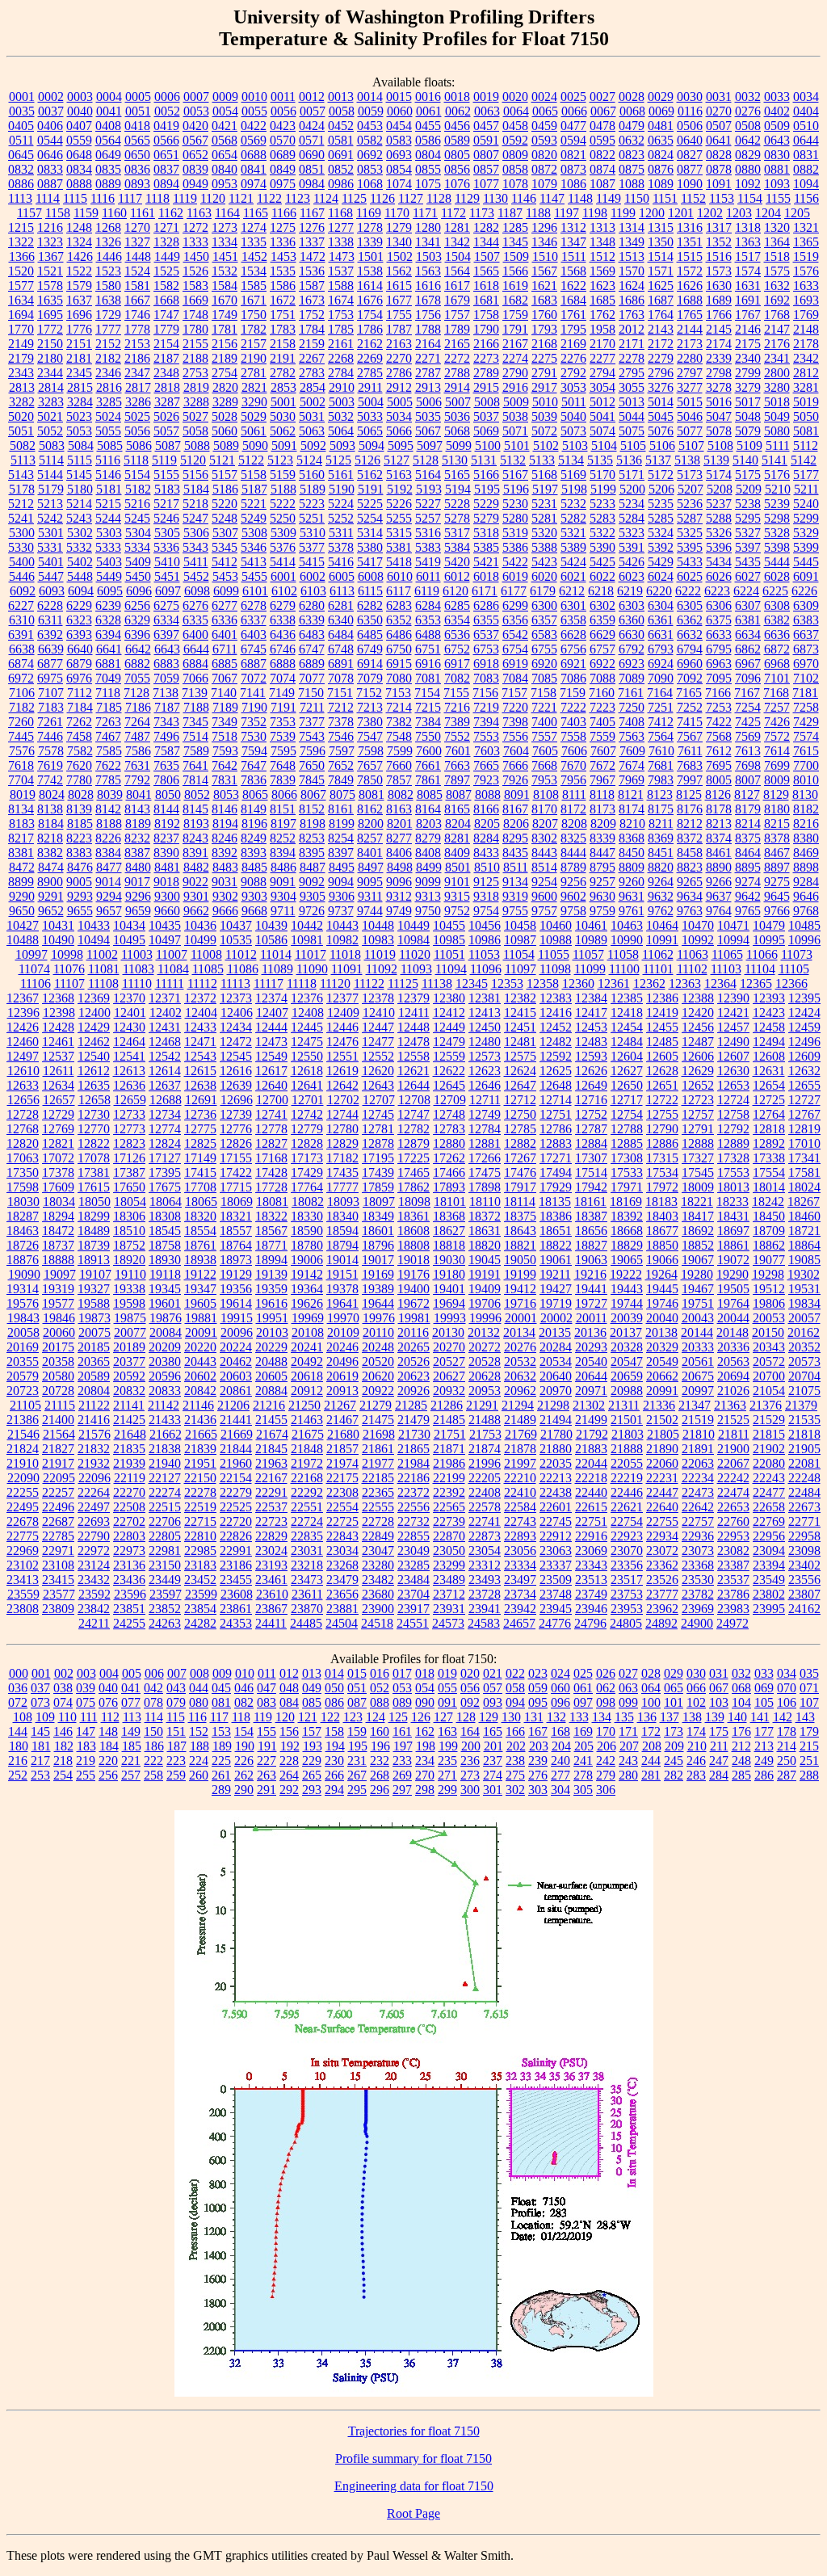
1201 (681, 213)
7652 (341, 765)
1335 (254, 242)
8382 (50, 853)
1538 (370, 271)
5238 (748, 504)
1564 (457, 271)
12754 (627, 1114)
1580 (108, 286)
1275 (283, 227)
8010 (806, 780)
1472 (313, 256)
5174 (719, 475)
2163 (399, 344)
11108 (103, 983)
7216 (457, 707)
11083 (139, 969)
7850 (370, 780)
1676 (370, 300)
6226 (804, 591)
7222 (573, 707)
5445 (806, 562)
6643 (167, 649)
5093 (342, 445)
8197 (283, 824)
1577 (21, 286)
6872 (777, 649)
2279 (661, 358)
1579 (79, 286)
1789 (457, 329)
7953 (544, 780)
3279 (748, 387)
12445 (307, 1027)
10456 (485, 925)
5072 (544, 431)
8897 (777, 867)
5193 (429, 489)
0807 (486, 155)
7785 (108, 780)
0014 (370, 97)
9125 (486, 882)
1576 (806, 271)
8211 (661, 824)
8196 (254, 824)
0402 (777, 111)
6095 (110, 591)
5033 (370, 416)
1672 (283, 300)
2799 (748, 373)
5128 (426, 460)
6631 (661, 635)
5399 (806, 547)
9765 (748, 911)
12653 (733, 1085)
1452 (254, 256)
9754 (486, 911)
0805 (457, 155)
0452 (341, 126)
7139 (195, 693)
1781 (225, 329)
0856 (457, 169)
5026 (166, 416)
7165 (689, 693)
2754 (225, 373)
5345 (225, 547)
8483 (225, 867)
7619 (50, 765)
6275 (166, 605)
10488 (23, 940)
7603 (487, 751)
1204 (768, 213)
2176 (777, 344)
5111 (778, 445)
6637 (806, 635)
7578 (51, 751)
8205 (487, 824)
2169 (573, 344)
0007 (196, 97)
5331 (50, 547)
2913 (428, 387)
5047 (719, 416)
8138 (50, 809)
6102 (284, 591)
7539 (283, 736)
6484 (341, 635)
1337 (312, 242)
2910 (342, 387)
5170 (602, 475)
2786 (399, 373)
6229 (79, 605)
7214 (399, 707)
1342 (457, 242)
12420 (698, 1013)
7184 (80, 707)
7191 (283, 707)
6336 (225, 620)
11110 (137, 983)
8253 (312, 838)
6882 (137, 664)
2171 (632, 344)
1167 (312, 213)
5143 (21, 475)
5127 (397, 460)
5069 (486, 431)
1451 (225, 256)
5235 (661, 504)
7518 (225, 736)
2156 (225, 344)
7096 (748, 678)
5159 (283, 475)
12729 (58, 1114)
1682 (515, 300)
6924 (661, 664)
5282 (573, 518)
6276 (195, 605)
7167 (747, 693)
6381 (748, 620)
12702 (343, 1100)
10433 (94, 925)
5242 (50, 518)
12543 (200, 1056)
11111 (170, 983)
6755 (544, 649)
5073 (573, 431)
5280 (515, 518)
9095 (370, 882)
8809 (632, 867)
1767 (748, 315)
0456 (457, 126)
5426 (632, 562)
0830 (777, 155)
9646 (806, 896)
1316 (690, 227)
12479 (449, 1042)
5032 (341, 416)
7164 (660, 693)
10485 (804, 925)
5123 (280, 460)
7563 (632, 736)
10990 (627, 940)
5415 (312, 562)
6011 (428, 576)
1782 (254, 329)
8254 (341, 838)
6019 (515, 576)
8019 (23, 794)
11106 (36, 983)
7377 (312, 722)
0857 (486, 169)
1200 (652, 213)
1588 (341, 286)
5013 (632, 402)
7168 (776, 693)
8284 (486, 838)
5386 (515, 547)
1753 (341, 315)
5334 (137, 547)
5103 (575, 445)
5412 (225, 562)
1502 (400, 256)
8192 (167, 824)
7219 (486, 707)
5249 (254, 518)
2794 (602, 373)
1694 (21, 315)
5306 (196, 533)
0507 (719, 126)
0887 (50, 184)
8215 (777, 824)
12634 (58, 1085)
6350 (370, 620)
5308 (254, 533)
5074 (602, 431)
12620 (378, 1071)
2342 (806, 358)
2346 (108, 373)
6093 (52, 591)
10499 (200, 940)
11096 (486, 969)
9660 (167, 911)
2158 (283, 344)
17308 (627, 1158)
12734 (165, 1114)
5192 (400, 489)
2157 (254, 344)
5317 (457, 533)
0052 (167, 111)
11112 (202, 983)
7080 (399, 678)
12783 (449, 1129)
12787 (591, 1129)
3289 (225, 402)
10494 (94, 940)
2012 (632, 329)
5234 (632, 504)
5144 (50, 475)
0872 (544, 169)
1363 (748, 242)
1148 (580, 198)
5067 (428, 431)
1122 (269, 198)
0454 (399, 126)
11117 (269, 983)
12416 (556, 1013)
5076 (661, 431)
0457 (486, 126)
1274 (254, 227)
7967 (602, 780)
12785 (520, 1129)
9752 (457, 911)
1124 (326, 198)
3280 (777, 387)
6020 (544, 576)
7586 (138, 751)
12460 (23, 1042)
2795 (632, 373)
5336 (166, 547)
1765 (690, 315)
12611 (59, 1071)
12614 (165, 1071)
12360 (578, 983)
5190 (342, 489)
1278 (370, 227)
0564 (108, 140)
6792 (632, 649)
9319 (515, 896)
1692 (777, 300)
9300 (167, 896)
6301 (573, 605)
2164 (428, 344)
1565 (486, 271)
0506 (690, 126)
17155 (236, 1158)
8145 (195, 809)
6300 (544, 605)
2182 (108, 358)
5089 (226, 445)
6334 (166, 620)
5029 (254, 416)
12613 (129, 1071)
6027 (748, 576)
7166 (718, 693)
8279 (428, 838)
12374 (271, 998)
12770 (94, 1129)
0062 (458, 111)
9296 (138, 896)
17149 (200, 1158)
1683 (544, 300)
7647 (254, 765)
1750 (254, 315)
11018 (345, 954)
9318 (486, 896)
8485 (254, 867)
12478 (413, 1042)
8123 (660, 794)
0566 (166, 140)
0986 (341, 184)
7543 (312, 736)
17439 (378, 1172)
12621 (413, 1071)
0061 (429, 111)
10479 (769, 925)
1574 (748, 271)
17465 (413, 1172)
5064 (341, 431)
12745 (378, 1114)
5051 (21, 431)
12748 (449, 1114)
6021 (573, 576)
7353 (283, 722)
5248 (225, 518)
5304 (138, 533)
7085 (544, 678)
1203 (739, 213)
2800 (777, 373)
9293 (80, 896)
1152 (693, 198)
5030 (283, 416)
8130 (805, 794)
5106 (662, 445)
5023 (79, 416)
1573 (719, 271)
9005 (79, 882)
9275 (777, 882)
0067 (603, 111)
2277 (602, 358)
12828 (307, 1143)
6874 (21, 664)
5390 (602, 547)
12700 (272, 1100)
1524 (137, 271)
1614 (370, 286)
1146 (524, 198)
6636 (777, 635)
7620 (79, 765)
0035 (22, 111)
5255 (399, 518)
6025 (690, 576)
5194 (458, 489)
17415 (200, 1172)
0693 (399, 155)
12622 (449, 1071)
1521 (50, 271)
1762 (602, 315)
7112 (80, 693)
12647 (520, 1085)
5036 (457, 416)
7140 (224, 693)
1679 (457, 300)
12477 (378, 1042)
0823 (632, 155)
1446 (109, 256)
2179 (21, 358)
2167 (515, 344)
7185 (109, 707)
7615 (806, 751)
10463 (627, 925)
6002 (313, 576)
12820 (23, 1143)
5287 (690, 518)
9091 (283, 882)
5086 (139, 445)
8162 (370, 809)
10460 (556, 925)
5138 (687, 460)
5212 (21, 504)
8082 (401, 794)
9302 (225, 896)
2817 (138, 387)
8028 (81, 794)
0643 (777, 140)
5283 (602, 518)
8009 (777, 780)
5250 (283, 518)
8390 (166, 853)
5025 (137, 416)
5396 (719, 547)
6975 (50, 678)
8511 (516, 867)
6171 (485, 591)
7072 (254, 678)
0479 (632, 126)
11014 (276, 954)
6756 (573, 649)
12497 (23, 1056)
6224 (746, 591)
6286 (486, 605)
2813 (22, 387)
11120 (335, 983)
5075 (632, 431)
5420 (457, 562)
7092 (690, 678)
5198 (574, 489)
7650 (312, 765)
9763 (690, 911)
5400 (22, 562)
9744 (370, 911)
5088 (197, 445)
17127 (165, 1158)
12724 (733, 1100)
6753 (486, 649)
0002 (51, 97)
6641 (109, 649)
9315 (457, 896)
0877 (690, 169)
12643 (378, 1085)
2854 (313, 387)
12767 (804, 1114)
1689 (719, 300)
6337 (254, 620)
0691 (341, 155)
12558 (413, 1056)
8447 (602, 853)
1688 (690, 300)
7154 (427, 693)
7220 (515, 707)
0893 (137, 184)
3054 (602, 387)
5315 (399, 533)
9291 (51, 896)
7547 (370, 736)
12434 (236, 1027)
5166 (486, 475)
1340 (399, 242)
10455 (449, 925)
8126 (718, 794)
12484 (627, 1042)
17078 (94, 1158)
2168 (544, 344)
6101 (255, 591)
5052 (50, 431)
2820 (225, 387)
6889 (312, 664)
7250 (632, 707)
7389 (457, 722)
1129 (467, 198)
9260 (632, 882)
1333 (195, 242)
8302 (544, 838)
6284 (428, 605)
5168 (544, 475)
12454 (627, 1027)
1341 (428, 242)
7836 (254, 780)
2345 (79, 373)
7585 (109, 751)
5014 (661, 402)
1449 (167, 256)
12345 (472, 983)
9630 (602, 896)
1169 (369, 213)
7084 (515, 678)
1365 (806, 242)
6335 (195, 620)
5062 (283, 431)
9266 (719, 882)
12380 (449, 998)
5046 (690, 416)
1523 (108, 271)
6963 (719, 664)
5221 (254, 504)
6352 (399, 620)
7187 (167, 707)
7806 (166, 780)
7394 (486, 722)
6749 (370, 649)
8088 (488, 794)
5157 (225, 475)
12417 (591, 1013)
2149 (21, 344)
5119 (164, 460)
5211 (806, 489)
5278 (457, 518)
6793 (661, 649)
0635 (661, 140)
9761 (632, 911)
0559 (79, 140)
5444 (777, 562)
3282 (22, 402)
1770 (21, 329)
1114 (48, 198)
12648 (556, 1085)
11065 (727, 954)
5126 (367, 460)
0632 (632, 140)
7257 (777, 707)
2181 (79, 358)
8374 (719, 838)
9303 (254, 896)
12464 (129, 1042)
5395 (690, 547)
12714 (556, 1100)
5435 (748, 562)
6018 (486, 576)
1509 (516, 256)
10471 (733, 925)
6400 (195, 635)
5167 (515, 475)
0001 (22, 97)
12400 (94, 1013)
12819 (804, 1129)
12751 (556, 1114)
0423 (283, 126)
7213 (370, 707)
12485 (662, 1042)
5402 (80, 562)
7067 (225, 678)
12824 (165, 1143)
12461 (58, 1042)
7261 (50, 722)
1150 (637, 198)
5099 (459, 445)
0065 (545, 111)
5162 (370, 475)
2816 (109, 387)
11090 (312, 969)
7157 (514, 693)
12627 (627, 1071)
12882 (520, 1143)
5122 (251, 460)
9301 (196, 896)
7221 (544, 707)
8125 (689, 794)
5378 (341, 547)
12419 (662, 1013)
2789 (486, 373)
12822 (94, 1143)
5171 (632, 475)
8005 (719, 780)
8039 (110, 794)
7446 (50, 736)
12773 (129, 1129)
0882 (806, 169)
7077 (312, 678)
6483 (312, 635)
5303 (109, 533)
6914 (370, 664)
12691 (201, 1100)
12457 (733, 1027)
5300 (22, 533)
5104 (604, 445)
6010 (400, 576)
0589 (457, 140)
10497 (165, 940)
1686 (632, 300)
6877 (50, 664)
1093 (777, 184)
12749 (485, 1114)
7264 (137, 722)
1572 (690, 271)
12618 (307, 1071)
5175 (748, 475)
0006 (167, 97)
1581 (137, 286)
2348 (166, 373)
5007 (458, 402)
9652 (51, 911)
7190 (254, 707)
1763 (632, 315)
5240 (806, 504)
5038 (515, 416)
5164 (428, 475)
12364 (720, 983)
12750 (520, 1114)
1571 (661, 271)
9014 (108, 882)
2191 (283, 358)
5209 (749, 489)
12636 (129, 1085)
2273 (486, 358)
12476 (342, 1042)
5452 (196, 576)
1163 (199, 213)
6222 (688, 591)
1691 (748, 300)
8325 (573, 838)
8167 (515, 809)
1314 (632, 227)
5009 (516, 402)
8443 (544, 853)
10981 (307, 940)
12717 (627, 1100)
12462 (94, 1042)
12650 (627, 1085)
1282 (486, 227)
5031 (312, 416)
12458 (769, 1027)
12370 (129, 998)
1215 (21, 227)
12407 (272, 1013)
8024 (52, 794)
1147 (552, 198)
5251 (312, 518)
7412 (661, 722)
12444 (271, 1027)
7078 (341, 678)
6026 (719, 576)
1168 (340, 213)
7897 (457, 780)
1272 (195, 227)
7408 (632, 722)
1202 (710, 213)
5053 (79, 431)
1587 (312, 286)
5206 (661, 489)
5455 (254, 576)
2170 (602, 344)
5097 (430, 445)
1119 (185, 198)
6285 (457, 605)
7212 (341, 707)
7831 (225, 780)
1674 (341, 300)
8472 (22, 867)
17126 (129, 1158)
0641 (719, 140)
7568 (719, 736)
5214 (79, 504)
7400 (544, 722)
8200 (371, 824)
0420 (195, 126)
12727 (804, 1100)
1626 (690, 286)
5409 (138, 562)
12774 (165, 1129)
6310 (22, 620)
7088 (602, 678)
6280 (312, 605)
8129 (776, 794)
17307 (591, 1158)
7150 (311, 693)
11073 (797, 954)
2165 (457, 344)
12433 (200, 1027)
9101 (457, 882)
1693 (806, 300)
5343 (195, 547)
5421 (486, 562)
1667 (137, 300)
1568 (573, 271)
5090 (255, 445)
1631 (748, 286)
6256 (137, 605)
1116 (103, 198)
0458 (515, 126)
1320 (777, 227)
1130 (495, 198)
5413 (254, 562)
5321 (573, 533)
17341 (804, 1158)
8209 (603, 824)
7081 (428, 678)
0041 (109, 111)
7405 (602, 722)
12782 (413, 1129)
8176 (690, 809)
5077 (690, 431)
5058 (195, 431)
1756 (428, 315)
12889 (733, 1143)
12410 (379, 1013)
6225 (775, 591)
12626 (591, 1071)
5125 (338, 460)
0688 (254, 155)
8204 (458, 824)
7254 (748, 707)
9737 (341, 911)
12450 (485, 1027)
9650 (22, 911)
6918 (486, 664)
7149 (282, 693)
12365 (756, 983)
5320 (544, 533)
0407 (79, 126)
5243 (79, 518)
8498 (400, 867)
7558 (573, 736)
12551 (342, 1056)
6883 (166, 664)
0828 (719, 155)
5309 (283, 533)
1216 (50, 227)
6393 (79, 635)
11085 (208, 969)
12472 (236, 1042)
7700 (806, 765)
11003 (137, 954)
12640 (271, 1085)
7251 (661, 707)
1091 (719, 184)
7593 (225, 751)
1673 (312, 300)
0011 (283, 97)
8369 (661, 838)
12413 (485, 1013)
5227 (428, 504)
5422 (515, 562)
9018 (166, 882)
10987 (520, 940)
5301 (51, 533)
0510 (806, 126)
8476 (80, 867)
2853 (283, 387)
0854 (399, 169)
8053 (226, 794)
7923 (486, 780)
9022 (195, 882)
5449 (109, 576)
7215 (428, 707)
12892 (769, 1143)
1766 (719, 315)
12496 (804, 1042)
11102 (692, 969)
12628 (662, 1071)
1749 (225, 315)
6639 (51, 649)
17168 (271, 1158)
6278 (254, 605)
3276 (661, 387)
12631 (769, 1071)
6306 (719, 605)
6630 (632, 635)
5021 (50, 416)
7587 (167, 751)
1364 (777, 242)
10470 (698, 925)
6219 (630, 591)
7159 (573, 693)
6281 (341, 605)
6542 (515, 635)
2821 (254, 387)
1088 (632, 184)
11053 (484, 954)
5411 (196, 562)
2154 (166, 344)
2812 (806, 373)
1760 (544, 315)
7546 (341, 736)
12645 (449, 1085)
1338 (341, 242)
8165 (457, 809)
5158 (254, 475)
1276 (312, 227)
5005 (400, 402)
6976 (79, 678)
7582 (80, 751)
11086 (243, 969)
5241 (21, 518)
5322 (602, 533)
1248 (79, 227)
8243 (195, 838)
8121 (631, 794)
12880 (449, 1143)
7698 (748, 765)
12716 (591, 1100)
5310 (313, 533)
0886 (21, 184)
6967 (748, 664)
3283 (51, 402)
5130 (455, 460)
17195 (378, 1158)
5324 (661, 533)
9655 (80, 911)
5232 (573, 504)
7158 (544, 693)
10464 (662, 925)
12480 (485, 1042)
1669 (195, 300)
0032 (748, 97)
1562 (399, 271)
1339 (370, 242)
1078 (515, 184)
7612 (719, 751)
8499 (429, 867)
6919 (515, 664)
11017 (311, 954)
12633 (23, 1085)
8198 (313, 824)
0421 (225, 126)
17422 (236, 1172)
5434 (719, 562)
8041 (139, 794)
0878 (719, 169)
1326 (108, 242)
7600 (429, 751)
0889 (108, 184)
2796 (661, 373)
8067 (313, 794)
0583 (399, 140)
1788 (428, 329)
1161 (143, 213)
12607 (733, 1056)
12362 (649, 983)
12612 (94, 1071)
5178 (22, 489)
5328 (777, 533)
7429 (806, 722)
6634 (748, 635)
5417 (370, 562)
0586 (428, 140)
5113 (23, 460)
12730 (94, 1114)
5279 (486, 518)
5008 (487, 402)
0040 (80, 111)
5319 (515, 533)
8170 (544, 809)
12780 (342, 1129)
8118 (602, 794)
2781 (254, 373)
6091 (806, 576)
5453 (225, 576)
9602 (573, 896)
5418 (399, 562)
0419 (166, 126)
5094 (372, 445)
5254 (370, 518)
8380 (806, 838)
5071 (515, 431)
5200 (632, 489)
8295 (515, 838)
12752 (591, 1114)
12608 (769, 1056)
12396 (23, 1013)
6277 (225, 605)
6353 (428, 620)
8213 (719, 824)
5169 (573, 475)
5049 (777, 416)
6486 (399, 635)
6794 (690, 649)
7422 (719, 722)
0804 (428, 155)
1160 (114, 213)
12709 (450, 1100)
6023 (632, 576)
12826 (236, 1143)
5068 (457, 431)
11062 (658, 954)
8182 (806, 809)
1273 (225, 227)
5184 (196, 489)
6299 (515, 605)
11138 (437, 983)
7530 (254, 736)
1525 (166, 271)
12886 (662, 1143)
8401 (370, 853)
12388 (698, 998)
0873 (573, 169)
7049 (108, 678)
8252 (283, 838)
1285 (515, 227)
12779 (307, 1129)
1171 (425, 213)
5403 (109, 562)
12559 (449, 1056)
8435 (515, 853)
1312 (573, 227)
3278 (719, 387)
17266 (485, 1158)
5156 (195, 475)
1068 (370, 184)
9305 (313, 896)
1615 (399, 286)
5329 (806, 533)
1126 (382, 198)
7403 (573, 722)
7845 (312, 780)
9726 (312, 911)
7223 (602, 707)
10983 (378, 940)
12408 (308, 1013)
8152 (312, 809)
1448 (138, 256)
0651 (166, 155)
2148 (806, 329)
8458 (690, 853)
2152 (108, 344)
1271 (166, 227)
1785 (341, 329)
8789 (573, 867)
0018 (457, 97)
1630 (719, 286)
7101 (777, 678)
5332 (79, 547)
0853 (370, 169)
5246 (166, 518)
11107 (69, 983)
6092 (23, 591)
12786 (556, 1129)
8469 (806, 853)
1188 (538, 213)
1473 (342, 256)
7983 (661, 780)
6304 (661, 605)
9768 (806, 911)
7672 (602, 765)
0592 (515, 140)
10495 (129, 940)
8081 (372, 794)
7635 (166, 765)
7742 (50, 780)
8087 (459, 794)
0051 (138, 111)
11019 (380, 954)
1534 (254, 271)
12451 (520, 1027)
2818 (167, 387)
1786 (370, 329)
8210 (632, 824)
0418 (137, 126)
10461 (591, 925)
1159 (86, 213)
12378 (378, 998)
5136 (629, 460)
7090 (661, 678)
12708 (414, 1100)
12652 (698, 1085)
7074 (283, 678)
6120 (455, 591)
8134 (21, 809)
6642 (138, 649)
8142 (108, 809)
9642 (748, 896)
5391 (632, 547)
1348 (602, 242)
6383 (806, 620)
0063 (487, 111)
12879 (413, 1143)
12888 (698, 1143)
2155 (195, 344)
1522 (79, 271)
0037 (51, 111)
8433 (486, 853)
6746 (283, 649)
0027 (602, 97)
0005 (138, 97)
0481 (661, 126)
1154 (750, 198)
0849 (283, 169)
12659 (130, 1100)
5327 (748, 533)
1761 (573, 315)
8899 (21, 882)
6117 (399, 591)
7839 (283, 780)
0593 (544, 140)
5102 (546, 445)
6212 (572, 591)
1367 (51, 256)
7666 (515, 765)
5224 (341, 504)
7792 (137, 780)
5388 (544, 547)
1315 (661, 227)
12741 (271, 1114)
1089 (661, 184)
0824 (661, 155)
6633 (719, 635)
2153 (137, 344)
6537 (486, 635)
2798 (719, 373)
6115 (370, 591)
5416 (341, 562)
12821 (58, 1143)
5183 (167, 489)
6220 (659, 591)
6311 (50, 620)
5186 (225, 489)
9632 (661, 896)
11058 (623, 954)
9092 (312, 882)
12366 (791, 983)
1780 (195, 329)
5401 (51, 562)
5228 (457, 504)
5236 (690, 504)
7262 (79, 722)
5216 (137, 504)
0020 (515, 97)
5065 (370, 431)
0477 (573, 126)
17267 (520, 1158)
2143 (661, 329)
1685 (602, 300)
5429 (661, 562)
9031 (225, 882)
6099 (226, 591)
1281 (457, 227)
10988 (556, 940)
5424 (573, 562)
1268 (108, 227)
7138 (166, 693)
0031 (719, 97)
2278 (632, 358)
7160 (602, 693)
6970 (806, 664)
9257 (602, 882)
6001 (283, 576)
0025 (573, 97)
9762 (661, 911)
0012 (312, 97)
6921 (573, 664)
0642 (748, 140)
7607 (603, 751)
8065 (255, 794)
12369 (94, 998)
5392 (661, 547)
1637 (79, 300)
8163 (399, 809)
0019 (486, 97)
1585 (254, 286)
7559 (602, 736)
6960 (690, 664)
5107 (691, 445)
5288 (719, 518)
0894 (166, 184)
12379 (413, 998)
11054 (519, 954)
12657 (59, 1100)
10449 (413, 925)
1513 (632, 256)
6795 (719, 649)
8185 (80, 824)
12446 (342, 1027)
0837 (166, 169)
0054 (225, 111)
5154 (137, 475)
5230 (515, 504)
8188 (109, 824)
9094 (341, 882)
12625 (556, 1071)
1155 (778, 198)
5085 (110, 445)
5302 (80, 533)
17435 (342, 1172)
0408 (108, 126)
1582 (166, 286)
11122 (369, 983)
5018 (777, 402)
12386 (662, 998)
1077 (486, 184)
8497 (371, 867)
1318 (748, 227)
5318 (486, 533)
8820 (661, 867)
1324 (79, 242)
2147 (777, 329)
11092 (382, 969)
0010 (254, 97)
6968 (777, 664)
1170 (397, 213)
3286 (138, 402)
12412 (449, 1013)
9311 (370, 896)
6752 (457, 649)
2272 (457, 358)
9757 (544, 911)
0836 (137, 169)
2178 (806, 344)
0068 (632, 111)
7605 (545, 751)
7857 (399, 780)
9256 (573, 882)
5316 (428, 533)
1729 (108, 315)
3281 (806, 387)
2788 (457, 373)
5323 (632, 533)
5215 (108, 504)
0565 (137, 140)
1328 (166, 242)
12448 (413, 1027)
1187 (510, 213)
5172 (661, 475)
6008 (371, 576)
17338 (769, 1158)
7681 (661, 765)
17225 (413, 1158)
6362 (690, 620)
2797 (690, 373)
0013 (341, 97)
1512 (602, 256)
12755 (662, 1114)
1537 (341, 271)
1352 (719, 242)
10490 (58, 940)
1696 (79, 315)
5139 (716, 460)
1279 (399, 227)
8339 (602, 838)
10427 (23, 925)
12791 (698, 1129)
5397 (748, 547)
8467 (777, 853)
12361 (614, 983)
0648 (79, 155)
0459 (544, 126)
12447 (378, 1027)
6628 (573, 635)
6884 (195, 664)
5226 (399, 504)
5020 (21, 416)
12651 (662, 1085)
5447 (51, 576)
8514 (544, 867)
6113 (342, 591)
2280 (690, 358)
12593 (591, 1056)
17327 (698, 1158)
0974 (254, 184)
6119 (427, 591)
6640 (80, 649)
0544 (50, 140)
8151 (283, 809)
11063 (693, 954)
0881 (777, 169)
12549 (271, 1056)
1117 (130, 198)
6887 (254, 664)
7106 (22, 693)
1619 (515, 286)
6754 (515, 649)
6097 (168, 591)
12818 (769, 1129)
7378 (341, 722)
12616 (236, 1071)
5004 (371, 402)
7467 (108, 736)
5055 (108, 431)
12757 (698, 1114)
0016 (428, 97)
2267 (312, 358)
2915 (486, 387)
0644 (806, 140)
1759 (515, 315)
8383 (79, 853)
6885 (225, 664)
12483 (591, 1042)
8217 (21, 838)
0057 (313, 111)
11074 (34, 969)
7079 (370, 678)
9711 (283, 911)
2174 (719, 344)
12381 (485, 998)
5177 (806, 475)
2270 (399, 358)
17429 (307, 1172)
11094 (451, 969)
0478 (602, 126)
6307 (748, 605)
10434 (129, 925)
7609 (632, 751)
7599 (400, 751)
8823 (690, 867)
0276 (748, 111)
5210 (778, 489)
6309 (806, 605)
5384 (457, 547)
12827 (271, 1143)
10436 (200, 925)
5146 (108, 475)
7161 (631, 693)
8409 (457, 853)
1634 (21, 300)
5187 (254, 489)
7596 (313, 751)
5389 (573, 547)
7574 (806, 736)
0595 (602, 140)
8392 (225, 853)
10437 (236, 925)
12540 (94, 1056)
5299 (806, 518)
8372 (690, 838)
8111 (574, 794)
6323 (79, 620)
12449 (449, 1027)
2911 (370, 387)
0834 (79, 169)
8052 (197, 794)
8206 (516, 824)
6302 (602, 605)
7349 (225, 722)
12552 (378, 1056)
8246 (225, 838)
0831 (806, 155)
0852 (341, 169)
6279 (283, 605)
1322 (21, 242)
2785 (370, 373)
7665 (486, 765)
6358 (573, 620)
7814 (195, 780)
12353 (507, 983)
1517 (748, 256)
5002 (313, 402)
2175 (748, 344)
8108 (546, 794)
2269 (370, 358)
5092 (313, 445)
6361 (661, 620)
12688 (166, 1100)
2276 (573, 358)
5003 (342, 402)
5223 (312, 504)
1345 (515, 242)
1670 (225, 300)
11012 (241, 954)
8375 (748, 838)
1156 (806, 198)
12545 (236, 1056)
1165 (256, 213)
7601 (458, 751)
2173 (690, 344)
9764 (719, 911)
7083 (486, 678)
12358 (543, 983)
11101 (658, 969)
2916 (515, 387)
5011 (574, 402)
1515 (690, 256)
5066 (399, 431)
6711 (225, 649)
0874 (602, 169)
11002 (102, 954)
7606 (574, 751)
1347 (573, 242)
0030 (690, 97)
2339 (719, 358)
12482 (556, 1042)
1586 (283, 286)
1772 (50, 329)
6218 (601, 591)
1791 (515, 329)
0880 (748, 169)
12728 (23, 1114)
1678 (428, 300)
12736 (200, 1114)
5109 (749, 445)
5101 (517, 445)
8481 (167, 867)
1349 (632, 242)
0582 (370, 140)
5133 (542, 460)
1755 (399, 315)
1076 (457, 184)
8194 (225, 824)
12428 (58, 1027)
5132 (513, 460)
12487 (698, 1042)
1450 (196, 256)
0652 (195, 155)
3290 (254, 402)
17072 (58, 1158)
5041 (602, 416)
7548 (399, 736)
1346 (544, 242)
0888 (79, 184)
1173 (482, 213)
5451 (167, 576)
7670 (573, 765)
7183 (51, 707)
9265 (690, 882)
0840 (225, 169)
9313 (428, 896)
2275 (544, 358)
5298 (777, 518)
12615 (200, 1071)
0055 (254, 111)
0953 (225, 184)
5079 (748, 431)
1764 (661, 315)
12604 (627, 1056)
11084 (173, 969)
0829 (748, 155)
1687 (661, 300)
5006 (429, 402)
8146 (225, 809)
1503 (429, 256)
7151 (340, 693)
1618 (486, 286)
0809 (515, 155)
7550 (428, 736)
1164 (227, 213)
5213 (50, 504)
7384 (428, 722)
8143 (137, 809)
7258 (806, 707)
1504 (458, 256)
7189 (225, 707)
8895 (748, 867)
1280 (428, 227)
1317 (719, 227)
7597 (342, 751)
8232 (137, 838)
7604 (516, 751)
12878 (378, 1143)
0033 (777, 97)
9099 (428, 882)
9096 (399, 882)
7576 (22, 751)
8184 (51, 824)
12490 (733, 1042)
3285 (109, 402)
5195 (487, 489)
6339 (312, 620)
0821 (573, 155)
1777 (108, 329)
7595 (283, 751)
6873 (806, 649)
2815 (80, 387)
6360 (632, 620)
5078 (719, 431)
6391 (21, 635)
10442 (307, 925)
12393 (769, 998)
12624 (520, 1071)
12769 (58, 1129)
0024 (544, 97)
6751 (428, 649)
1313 (602, 227)
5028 (225, 416)
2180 (50, 358)
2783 (312, 373)
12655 (804, 1085)
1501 (371, 256)
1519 (806, 256)
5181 (109, 489)
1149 (609, 198)
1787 (399, 329)
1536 (312, 271)
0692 (370, 155)
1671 (254, 300)
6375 (719, 620)
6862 (748, 649)
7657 (370, 765)
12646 (485, 1085)
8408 (428, 853)
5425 (602, 562)
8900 (50, 882)
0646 (50, 155)
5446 (22, 576)
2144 (690, 329)
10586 (271, 940)
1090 (690, 184)
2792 (573, 373)
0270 (719, 111)
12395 (804, 998)
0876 (661, 169)
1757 (457, 315)
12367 (23, 998)
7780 (79, 780)
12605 (662, 1056)
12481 (520, 1042)
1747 (166, 315)
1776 (79, 329)
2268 (341, 358)
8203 (429, 824)
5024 (108, 416)
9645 (777, 896)
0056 (283, 111)
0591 (486, 140)
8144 (166, 809)
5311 (341, 533)
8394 (283, 853)
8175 (661, 809)
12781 (378, 1129)
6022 (602, 576)
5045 (661, 416)
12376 (307, 998)
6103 (313, 591)
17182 (342, 1158)
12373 (236, 998)
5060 (225, 431)
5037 (486, 416)
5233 (602, 504)
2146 (748, 329)
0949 (195, 184)
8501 (458, 867)
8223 (79, 838)
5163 (399, 475)
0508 (748, 126)
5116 (108, 460)
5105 (633, 445)
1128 (439, 198)
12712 (520, 1100)
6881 (108, 664)
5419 (428, 562)
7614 (777, 751)
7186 (138, 707)
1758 (486, 315)
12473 (271, 1042)
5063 (312, 431)
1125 (354, 198)
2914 (457, 387)
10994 (733, 940)
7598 (371, 751)
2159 (312, 344)
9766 (777, 911)
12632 (804, 1071)
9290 (22, 896)
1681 (486, 300)
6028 (777, 576)
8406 (399, 853)
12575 (520, 1056)
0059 (371, 111)
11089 (277, 969)
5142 (804, 460)
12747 (413, 1114)
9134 (515, 882)
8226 (108, 838)
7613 (748, 751)
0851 (312, 169)
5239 (777, 504)
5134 (571, 460)
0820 (544, 155)
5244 (108, 518)
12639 (236, 1085)
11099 (590, 969)
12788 (627, 1129)
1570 (632, 271)
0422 (254, 126)
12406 (237, 1013)
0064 (516, 111)
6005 (342, 576)
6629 (602, 635)
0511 (21, 140)
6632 (690, 635)
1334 (225, 242)
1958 (602, 329)
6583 (544, 635)
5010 (545, 402)
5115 (80, 460)
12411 (414, 1013)
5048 (748, 416)
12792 (733, 1129)
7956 (573, 780)
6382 (777, 620)
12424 (804, 1013)
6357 (544, 620)
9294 (109, 896)
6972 (21, 678)
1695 (50, 315)
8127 (747, 794)
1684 (573, 300)
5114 (51, 460)
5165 (457, 475)
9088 (254, 882)
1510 (545, 256)
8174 (632, 809)
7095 (719, 678)
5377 (312, 547)
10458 (520, 925)
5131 (484, 460)
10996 (804, 940)
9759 (602, 911)
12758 (733, 1114)
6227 (21, 605)
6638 (22, 649)
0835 (108, 169)
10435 (165, 925)
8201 (400, 824)
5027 (195, 416)
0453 (370, 126)
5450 (138, 576)
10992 (698, 940)
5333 (108, 547)
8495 (342, 867)
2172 (661, 344)
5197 (545, 489)
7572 (777, 736)
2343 (21, 373)
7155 (456, 693)
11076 (69, 969)
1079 (544, 184)
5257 (428, 518)
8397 (341, 853)
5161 (341, 475)
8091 (517, 794)
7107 (51, 693)
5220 (225, 504)
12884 (591, 1143)
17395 (165, 1172)
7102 (806, 678)
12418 (627, 1013)
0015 (399, 97)
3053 (573, 387)
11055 (554, 954)
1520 (21, 271)
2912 (399, 387)
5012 (602, 402)
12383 (556, 998)
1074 (399, 184)
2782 (283, 373)
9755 (515, 911)
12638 (200, 1085)
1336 (283, 242)
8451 (661, 853)
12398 (59, 1013)
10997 (31, 954)
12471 (200, 1042)
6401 (225, 635)
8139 (79, 809)
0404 (806, 111)
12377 (342, 998)
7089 (632, 678)
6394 (108, 635)
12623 (485, 1071)
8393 (254, 853)
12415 (520, 1013)
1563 (428, 271)
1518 (777, 256)
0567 (195, 140)
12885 (627, 1143)
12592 (556, 1056)
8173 (602, 809)
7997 (690, 780)
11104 (760, 969)
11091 (347, 969)
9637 (719, 896)
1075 (428, 184)
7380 (370, 722)
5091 (284, 445)
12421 (733, 1013)
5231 (544, 504)
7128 (136, 693)
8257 (370, 838)
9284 (806, 882)
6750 (399, 649)
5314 (370, 533)
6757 (602, 649)
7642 (225, 765)
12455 (662, 1027)
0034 (806, 97)
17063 (23, 1158)
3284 (80, 402)
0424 (312, 126)
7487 (137, 736)
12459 (804, 1027)
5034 (399, 416)
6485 (370, 635)
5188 (283, 489)
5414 (283, 562)
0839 (195, 169)
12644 (413, 1085)
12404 (201, 1013)
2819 (196, 387)
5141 (775, 460)
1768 (777, 315)
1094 (806, 184)
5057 (166, 431)
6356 (515, 620)
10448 (378, 925)
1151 (665, 198)
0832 (21, 169)
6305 (690, 605)
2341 (777, 358)
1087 (602, 184)
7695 (719, 765)
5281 (544, 518)
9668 (254, 911)
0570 (283, 140)
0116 (690, 111)
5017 (748, 402)
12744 (342, 1114)
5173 (690, 475)
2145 (719, 329)
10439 (271, 925)
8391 (195, 853)
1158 (58, 213)
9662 (196, 911)
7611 (690, 751)
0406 (50, 126)
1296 (544, 227)
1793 (544, 329)
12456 (698, 1027)
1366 (22, 256)
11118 (302, 983)
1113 (20, 198)
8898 (806, 867)
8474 (51, 867)
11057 (588, 954)
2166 (486, 344)
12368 (58, 998)
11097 (521, 969)
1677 (399, 300)
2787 (428, 373)
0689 (283, 155)
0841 (254, 169)
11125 (403, 983)
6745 (254, 649)
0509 (777, 126)
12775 (200, 1129)
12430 (129, 1027)
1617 (457, 286)
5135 (600, 460)
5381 (399, 547)
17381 (94, 1172)
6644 (196, 649)
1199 (623, 213)
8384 (108, 853)
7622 (108, 765)
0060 (400, 111)
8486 (283, 867)
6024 (661, 576)
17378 (58, 1172)
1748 (195, 315)
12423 (769, 1013)
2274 (515, 358)
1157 (29, 213)
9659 (138, 911)
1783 (283, 329)
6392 (50, 635)
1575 (777, 271)
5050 (806, 416)
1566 (515, 271)
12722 (662, 1100)
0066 (574, 111)
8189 (138, 824)
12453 (591, 1027)
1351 (690, 242)
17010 (804, 1143)
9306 (342, 896)
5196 (516, 489)
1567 (544, 271)
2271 (428, 358)
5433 (690, 562)
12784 (485, 1129)
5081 (806, 431)
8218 (50, 838)
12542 (165, 1056)
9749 (399, 911)
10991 (662, 940)
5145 (79, 475)
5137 (658, 460)
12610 (23, 1071)
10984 (413, 940)
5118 (136, 460)
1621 (544, 286)
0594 (573, 140)
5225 (370, 504)
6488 (428, 635)
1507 (487, 256)
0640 (690, 140)
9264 (661, 882)
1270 (137, 227)
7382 (399, 722)
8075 (342, 794)
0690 (312, 155)
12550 (307, 1056)
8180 (777, 809)
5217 (166, 504)
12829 (342, 1143)
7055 (137, 678)
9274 (748, 882)
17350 (23, 1172)
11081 (104, 969)
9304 (283, 896)
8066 (284, 794)
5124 (309, 460)
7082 (457, 678)
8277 (399, 838)
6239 (108, 605)
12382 (520, 998)
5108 (720, 445)
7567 (690, 736)
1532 (225, 271)
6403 (254, 635)
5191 (371, 489)
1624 (632, 286)
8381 (21, 853)
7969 (632, 780)
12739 (236, 1114)
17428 (271, 1172)
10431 (58, 925)
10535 (236, 940)
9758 (573, 911)
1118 (157, 198)
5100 (488, 445)
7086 (573, 678)
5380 (370, 547)
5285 (661, 518)
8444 (573, 853)
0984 (312, 184)
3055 (632, 387)
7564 (661, 736)
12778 (271, 1129)
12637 (165, 1085)
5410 (167, 562)
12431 (165, 1027)
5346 (254, 547)
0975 (283, 184)
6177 (514, 591)
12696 (237, 1100)
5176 (777, 475)
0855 (428, 169)
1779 (166, 329)
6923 (632, 664)
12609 (804, 1056)
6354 (457, 620)
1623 (602, 286)
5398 (777, 547)
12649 (591, 1085)
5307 (225, 533)
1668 (166, 300)
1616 (428, 286)
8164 (428, 809)
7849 (341, 780)
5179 (51, 489)
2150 (50, 344)
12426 (23, 1027)
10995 (769, 940)
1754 (370, 315)
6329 (137, 620)
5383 (428, 547)
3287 (167, 402)
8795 (602, 867)
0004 (109, 97)
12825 (200, 1143)
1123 (298, 198)
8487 (313, 867)
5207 (691, 489)
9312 (399, 896)
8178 (719, 809)
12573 (485, 1056)
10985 (449, 940)
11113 (235, 983)
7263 (108, 722)
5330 (21, 547)
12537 (58, 1056)
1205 (797, 213)
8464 (748, 853)
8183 (22, 824)
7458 (79, 736)
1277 (341, 227)
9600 (544, 896)
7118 (108, 693)
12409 (343, 1013)
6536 (457, 635)
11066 (762, 954)
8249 (254, 838)
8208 (574, 824)
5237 (719, 504)
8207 (545, 824)
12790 (662, 1129)
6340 (341, 620)
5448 (80, 576)
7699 (777, 765)
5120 (193, 460)
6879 (79, 664)
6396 (137, 635)
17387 (129, 1172)
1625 (661, 286)
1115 (75, 198)
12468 (165, 1042)
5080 (777, 431)
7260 (21, 722)
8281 (457, 838)
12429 (94, 1027)
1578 (50, 286)
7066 (195, 678)
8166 (486, 809)
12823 (129, 1143)
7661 (428, 765)
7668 (544, 765)
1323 (50, 242)
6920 (544, 664)
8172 (573, 809)
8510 (487, 867)
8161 (341, 809)
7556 (515, 736)
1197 (567, 213)
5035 (428, 416)
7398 (515, 722)
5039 (544, 416)
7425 (748, 722)
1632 (777, 286)
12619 (342, 1071)
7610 (661, 751)
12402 (166, 1013)
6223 (717, 591)
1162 (171, 213)
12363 (685, 983)
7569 (748, 736)
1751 (283, 315)
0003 (80, 97)
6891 (341, 664)
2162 (370, 344)
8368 (632, 838)
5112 (806, 445)
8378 (777, 838)
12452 (556, 1027)
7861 (428, 780)
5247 (195, 518)
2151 (79, 344)
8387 (137, 853)
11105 (794, 969)
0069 (661, 111)
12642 (342, 1085)
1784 (312, 329)
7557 (544, 736)
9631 (632, 896)
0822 (602, 155)
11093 (416, 969)
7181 (805, 693)
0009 (225, 97)
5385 (486, 547)
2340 (748, 358)
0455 (428, 126)
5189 (313, 489)
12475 (307, 1042)
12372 (200, 998)
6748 (341, 649)
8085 (430, 794)
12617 (271, 1071)
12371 (165, 998)
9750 (428, 911)
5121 (222, 460)
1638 (108, 300)
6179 (543, 591)
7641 (195, 765)
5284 (632, 518)
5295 (748, 518)
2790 (515, 373)
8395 (312, 853)
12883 (556, 1143)
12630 (733, 1071)
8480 (138, 867)
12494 (769, 1042)
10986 (485, 940)
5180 (80, 489)
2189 (225, 358)
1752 (312, 315)
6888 (283, 664)
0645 (21, 155)
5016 (719, 402)
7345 (195, 722)
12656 (23, 1100)
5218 (195, 504)
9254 (544, 882)
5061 (254, 431)
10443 (342, 925)
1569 (602, 271)
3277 (690, 387)
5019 (806, 402)
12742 (307, 1114)
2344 (50, 373)
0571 (312, 140)
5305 (167, 533)
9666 (225, 911)
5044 (632, 416)
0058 (342, 111)
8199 (342, 824)
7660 (399, 765)
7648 (283, 765)
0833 (50, 169)
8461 (719, 853)
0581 (341, 140)
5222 (283, 504)
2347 (137, 373)
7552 (457, 736)
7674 (632, 765)
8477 (109, 867)
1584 (225, 286)
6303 (632, 605)
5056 (137, 431)
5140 (745, 460)
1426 (80, 256)
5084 (81, 445)
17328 (733, 1158)
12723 (698, 1100)
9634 (690, 896)
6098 (197, 591)
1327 (137, 242)
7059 (166, 678)
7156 (485, 693)
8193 (196, 824)
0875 (632, 169)
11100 (624, 969)
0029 (661, 97)
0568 (225, 140)
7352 (254, 722)
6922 (602, 664)
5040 (573, 416)
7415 (690, 722)
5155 (166, 475)
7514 (195, 736)
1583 (195, 286)
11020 (415, 954)
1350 (661, 242)
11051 (449, 954)
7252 (690, 707)
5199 (603, 489)
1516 (719, 256)
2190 (254, 358)
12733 (129, 1114)
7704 (21, 780)
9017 (137, 882)
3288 (196, 402)
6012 (457, 576)
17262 (449, 1158)
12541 (129, 1056)
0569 (254, 140)
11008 (206, 954)
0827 (690, 155)
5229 (486, 504)
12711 (485, 1100)
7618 (21, 765)
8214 (748, 824)
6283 (399, 605)
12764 (769, 1114)
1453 (283, 256)
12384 (591, 998)
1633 (806, 286)
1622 (573, 286)
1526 (195, 271)
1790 (486, 329)
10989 (591, 940)
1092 (748, 184)
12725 (769, 1100)
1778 (137, 329)
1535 (283, 271)
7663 (457, 765)
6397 (166, 635)
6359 (602, 620)
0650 (137, 155)
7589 (196, 751)
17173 (307, 1158)
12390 (733, 998)
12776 (236, 1129)
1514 (661, 256)
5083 (52, 445)
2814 (51, 387)
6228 (50, 605)
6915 (399, 664)
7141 (253, 693)
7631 (137, 765)
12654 (769, 1085)
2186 (137, 358)
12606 (698, 1056)
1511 (574, 256)
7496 (166, 736)
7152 (369, 693)
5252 (341, 518)
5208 (720, 489)
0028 (632, 97)
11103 (726, 969)
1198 (595, 213)
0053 (196, 111)
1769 (806, 315)
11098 (555, 969)
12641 (307, 1085)
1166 (284, 213)
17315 (662, 1158)
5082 (23, 445)
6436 (283, 635)
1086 (573, 184)
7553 (486, 736)
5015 (690, 402)
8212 (690, 824)
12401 (130, 1013)
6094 (81, 591)
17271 (556, 1158)
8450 (632, 853)
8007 (748, 780)
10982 (342, 940)
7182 (22, 707)
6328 (108, 620)
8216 (806, 824)
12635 (94, 1085)
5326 (719, 533)
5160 (312, 475)
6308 (777, 605)
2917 (544, 387)
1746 (137, 315)
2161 (341, 344)
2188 (195, 358)
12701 (308, 1100)
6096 (139, 591)
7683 (690, 765)
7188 (196, 707)
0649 (108, 155)
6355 (486, 620)
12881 (485, 1143)
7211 (312, 707)
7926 (515, 780)
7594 (254, 751)
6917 (457, 664)
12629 (698, 1071)
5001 (283, 402)
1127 (411, 198)
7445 (21, 736)
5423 (544, 562)
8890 (719, 867)
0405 (21, 126)
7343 (166, 722)
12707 (379, 1100)
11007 (172, 954)
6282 (370, 605)
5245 (137, 518)
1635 (50, 300)
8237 (166, 838)
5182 (138, 489)
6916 (428, 664)
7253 (719, 707)
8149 (254, 809)
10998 (67, 954)
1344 (486, 242)
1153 (722, 198)
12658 (94, 1100)
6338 (283, 620)
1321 (806, 227)
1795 (573, 329)
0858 (515, 169)
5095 (401, 445)
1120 (213, 198)
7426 (777, 722)
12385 (627, 998)
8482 (196, 867)
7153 (398, 693)
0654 (225, 155)
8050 (168, 794)
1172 (453, 213)
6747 (312, 649)
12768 (23, 1129)
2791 (544, 373)
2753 (195, 373)
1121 (241, 198)
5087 (168, 445)
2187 (166, 358)
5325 (690, 533)
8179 (748, 809)
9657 (109, 911)
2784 (341, 373)
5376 (283, 547)
